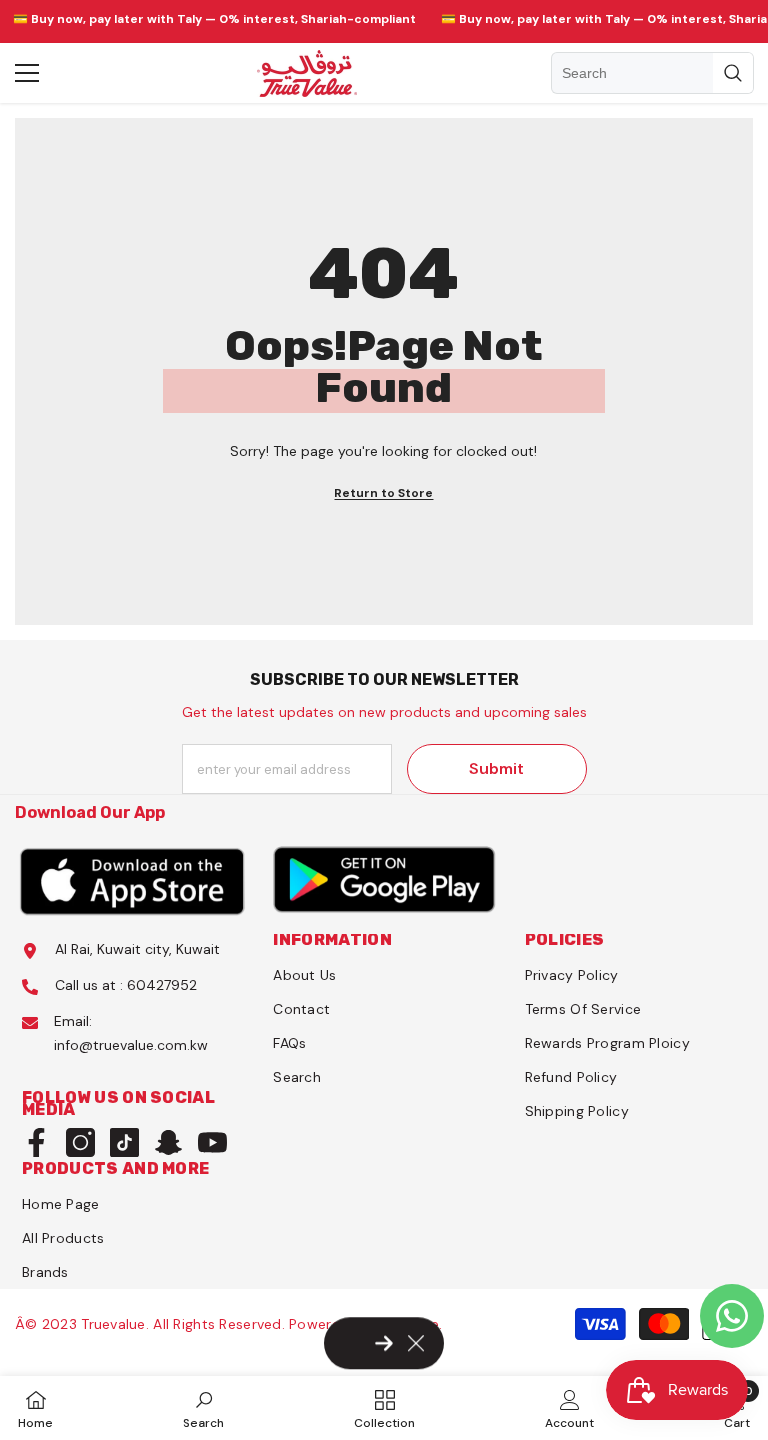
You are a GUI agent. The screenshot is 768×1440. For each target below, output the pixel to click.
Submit (496, 768)
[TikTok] (124, 1142)
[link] (203, 1408)
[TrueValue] (132, 880)
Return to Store (383, 493)
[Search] (652, 73)
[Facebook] (36, 1142)
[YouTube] (212, 1142)
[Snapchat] (168, 1142)
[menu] (27, 73)
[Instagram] (80, 1142)
